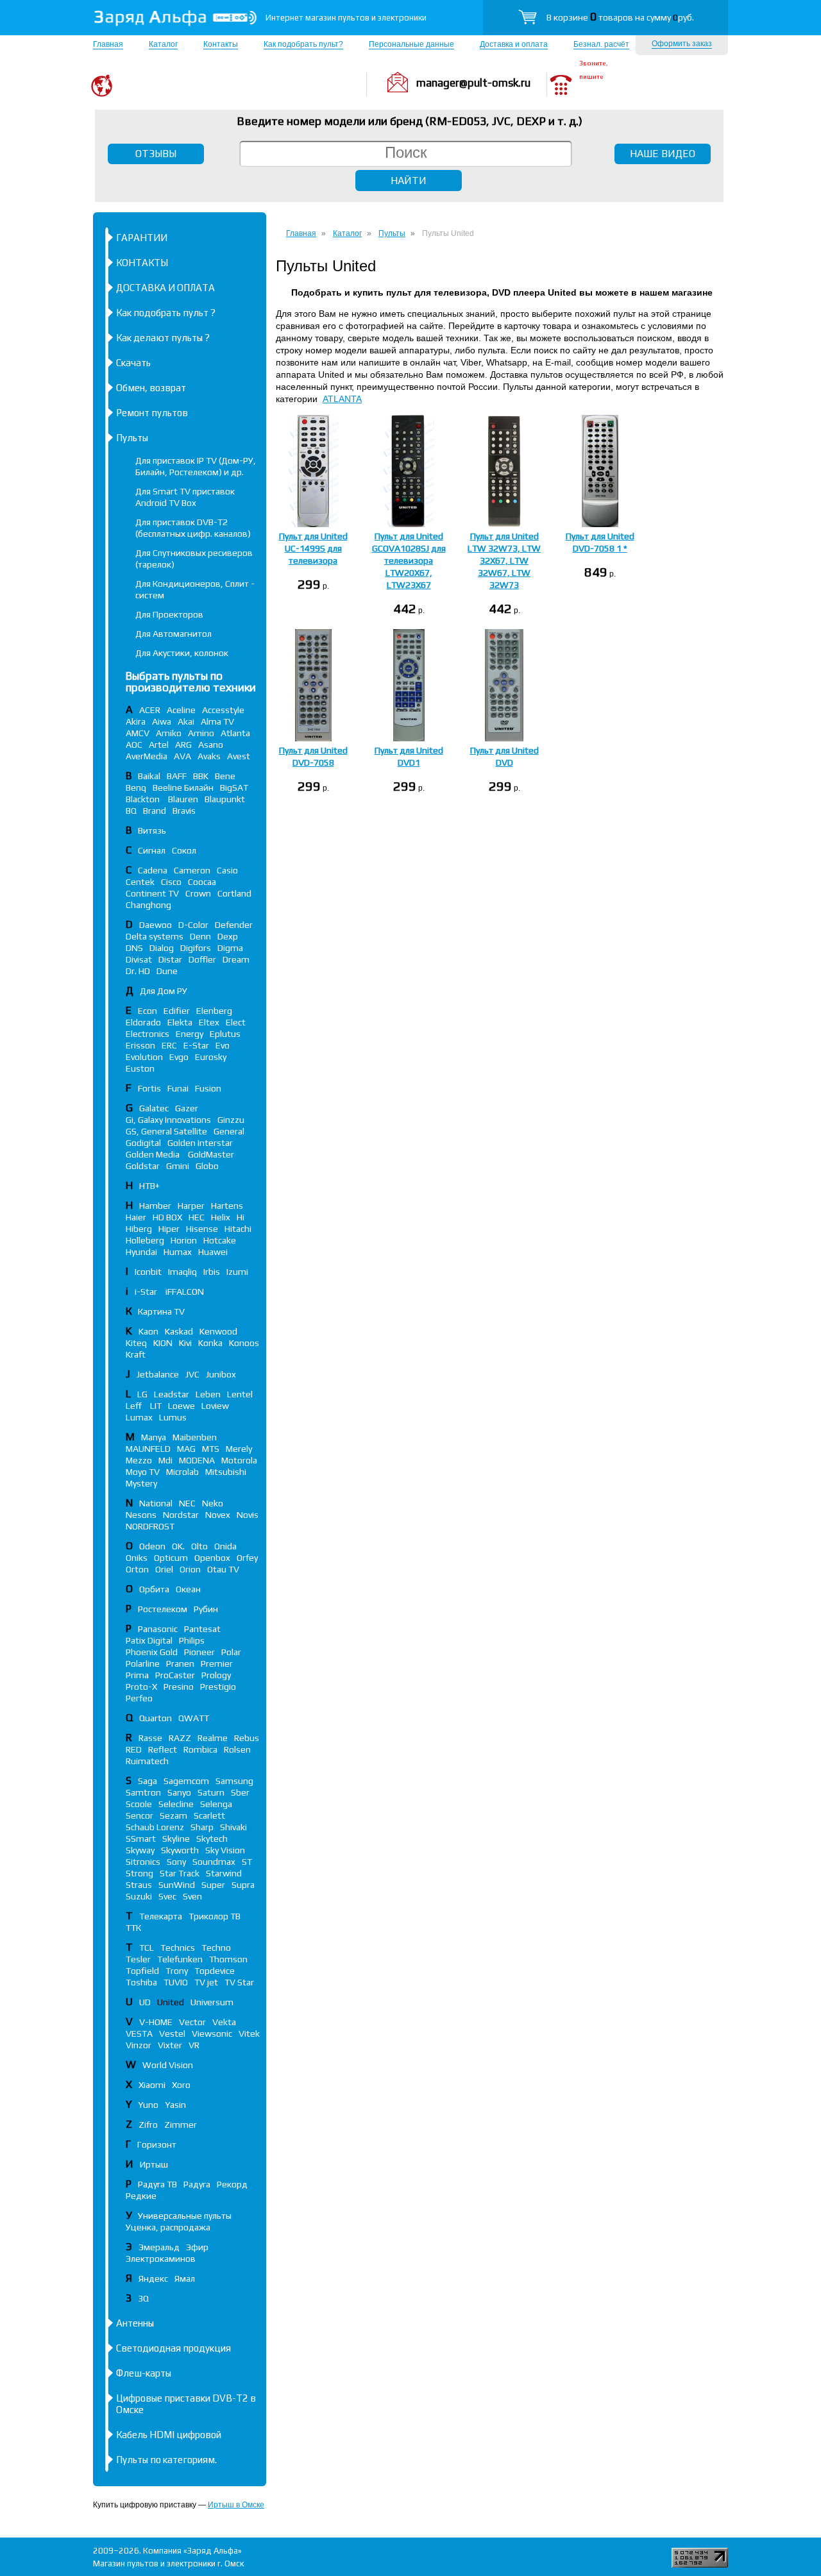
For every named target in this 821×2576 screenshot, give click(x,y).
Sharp (202, 1827)
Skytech (212, 1839)
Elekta (180, 1022)
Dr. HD (138, 971)
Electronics (148, 1034)
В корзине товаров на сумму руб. (620, 17)
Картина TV (162, 1311)
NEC (187, 1503)
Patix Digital (149, 1640)
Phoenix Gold (152, 1652)
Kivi (185, 1343)
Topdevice (215, 1971)
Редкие (141, 2196)
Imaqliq (182, 1272)
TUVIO (176, 1982)
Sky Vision (225, 1850)
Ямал (185, 2278)
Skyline (176, 1839)
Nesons (141, 1515)
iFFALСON (185, 1292)
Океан (188, 1589)
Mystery (141, 1483)
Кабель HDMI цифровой (169, 2435)
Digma (230, 948)
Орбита (154, 1589)
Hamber (155, 1206)
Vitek (249, 2033)
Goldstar (143, 1166)
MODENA (197, 1460)
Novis (248, 1515)
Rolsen (237, 1749)
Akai (186, 721)
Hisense (202, 1229)
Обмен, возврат (151, 388)
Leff (135, 1406)
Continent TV (152, 893)
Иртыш (154, 2164)
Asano (211, 745)
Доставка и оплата (514, 44)
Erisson (140, 1045)
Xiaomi (152, 2085)
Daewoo (156, 925)
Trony (177, 1971)
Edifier (177, 1011)
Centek (140, 882)
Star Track (180, 1873)
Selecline (176, 1804)
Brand (155, 811)
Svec (167, 1896)
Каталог (163, 44)
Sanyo (179, 1792)
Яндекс (153, 2278)
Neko (213, 1503)
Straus (139, 1885)
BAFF (177, 776)
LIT (156, 1406)
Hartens (227, 1206)
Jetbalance (158, 1374)
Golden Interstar (200, 1143)
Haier (136, 1217)
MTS (211, 1449)
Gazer (187, 1108)
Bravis (184, 811)
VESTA (139, 2033)
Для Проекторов (169, 614)
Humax (178, 1252)
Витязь (152, 830)
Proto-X (141, 1687)
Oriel (164, 1569)
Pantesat (202, 1629)
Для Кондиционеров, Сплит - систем (195, 589)
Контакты (221, 44)
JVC (192, 1374)
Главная (108, 44)
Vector (192, 2022)
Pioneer (199, 1652)
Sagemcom (186, 1781)
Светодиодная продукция (174, 2348)
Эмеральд (159, 2247)
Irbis (212, 1272)
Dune (167, 971)
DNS (134, 948)
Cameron (192, 870)
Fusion (208, 1088)
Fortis (149, 1088)
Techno (216, 1948)
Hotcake (220, 1240)
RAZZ (180, 1738)
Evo (223, 1045)
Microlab (182, 1472)
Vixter (170, 2045)
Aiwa (162, 721)
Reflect (163, 1749)
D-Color (193, 925)
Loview (215, 1406)
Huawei (213, 1252)
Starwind (224, 1873)
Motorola (239, 1460)
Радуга (197, 2184)
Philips (192, 1640)
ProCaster (175, 1675)
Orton (137, 1569)
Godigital (143, 1143)
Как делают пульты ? (163, 338)
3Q (143, 2298)
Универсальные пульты (185, 2216)
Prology (216, 1675)
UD (145, 2002)
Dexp (228, 936)
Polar (231, 1652)
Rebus (247, 1738)
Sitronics (143, 1862)
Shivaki (233, 1827)
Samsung (234, 1781)
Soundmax (214, 1862)
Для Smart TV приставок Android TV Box (185, 497)
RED (134, 1749)
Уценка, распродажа (168, 2227)
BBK (201, 776)
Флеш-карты (144, 2373)
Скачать (133, 363)
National (156, 1503)
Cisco (171, 882)
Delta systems (155, 936)
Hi (241, 1217)
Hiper (169, 1229)
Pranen (180, 1663)
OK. (178, 1546)
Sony (176, 1862)
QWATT (194, 1718)
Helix (221, 1217)
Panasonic (158, 1629)
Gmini (178, 1166)
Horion (184, 1240)
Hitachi (238, 1229)
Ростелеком (163, 1609)
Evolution (144, 1057)
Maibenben (195, 1437)
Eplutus (225, 1034)
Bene (225, 776)
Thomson (228, 1959)
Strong (140, 1873)
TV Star (239, 1982)
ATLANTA (342, 399)
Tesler (138, 1959)
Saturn (211, 1792)
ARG (183, 745)
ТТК (133, 1928)
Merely (239, 1449)
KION (163, 1343)
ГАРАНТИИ (142, 238)
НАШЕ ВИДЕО (663, 154)
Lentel (240, 1394)
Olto (199, 1546)
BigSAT (234, 787)
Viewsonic (212, 2033)
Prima (137, 1675)
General (229, 1131)
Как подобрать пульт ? (166, 313)
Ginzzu (231, 1120)
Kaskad (179, 1331)
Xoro (181, 2085)
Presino (179, 1687)
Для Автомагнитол (174, 634)
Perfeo (139, 1698)
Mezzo (139, 1460)
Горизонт (157, 2144)
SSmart (141, 1839)
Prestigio (218, 1687)
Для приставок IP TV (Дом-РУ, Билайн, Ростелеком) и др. (196, 466)
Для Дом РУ (164, 991)
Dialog (162, 948)
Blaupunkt (225, 799)
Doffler (202, 959)
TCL (147, 1948)
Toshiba (141, 1982)
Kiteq (136, 1343)
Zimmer (181, 2125)
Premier (217, 1663)
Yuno (148, 2105)
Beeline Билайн (183, 787)
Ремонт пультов (152, 413)
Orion (190, 1569)
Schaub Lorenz (155, 1827)
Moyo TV (143, 1472)
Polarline (143, 1663)
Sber (240, 1792)
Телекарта (161, 1916)
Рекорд (232, 2184)
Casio (227, 870)
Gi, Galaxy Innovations (168, 1120)
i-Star (147, 1292)
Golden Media (154, 1154)
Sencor (140, 1815)
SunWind (177, 1885)
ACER (150, 710)
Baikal (149, 776)
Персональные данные (411, 44)
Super (213, 1885)
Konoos (244, 1343)
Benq (136, 787)
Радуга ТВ (157, 2184)
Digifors (196, 948)
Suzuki (139, 1896)
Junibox (221, 1374)
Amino (201, 733)
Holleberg (145, 1240)
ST (247, 1862)
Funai (178, 1088)
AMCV (138, 733)
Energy (190, 1034)
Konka (210, 1343)
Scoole (139, 1804)
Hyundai (141, 1252)
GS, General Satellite (166, 1131)
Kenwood (218, 1331)
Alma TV (217, 721)
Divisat (139, 959)
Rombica (200, 1749)
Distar (170, 959)
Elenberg (214, 1011)
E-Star (196, 1045)
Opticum (171, 1558)
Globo (207, 1166)
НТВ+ (149, 1186)
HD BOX (167, 1217)
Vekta (224, 2022)
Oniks (137, 1558)
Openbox (212, 1558)
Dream (236, 959)
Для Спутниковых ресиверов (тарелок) (194, 559)
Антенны (135, 2323)
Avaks (209, 756)
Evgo (179, 1057)
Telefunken (180, 1959)
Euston (140, 1068)
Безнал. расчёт (601, 44)
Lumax (139, 1417)
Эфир (197, 2247)
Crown (198, 893)
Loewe (182, 1406)
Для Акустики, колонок (182, 653)
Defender (234, 925)
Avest (239, 756)
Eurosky (211, 1057)
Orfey (247, 1558)
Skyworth (180, 1850)
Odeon (152, 1546)
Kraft (136, 1354)
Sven (192, 1896)
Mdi (165, 1460)
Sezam (174, 1815)
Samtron (143, 1792)
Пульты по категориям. (166, 2460)
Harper (191, 1206)
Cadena (153, 870)
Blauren (183, 799)
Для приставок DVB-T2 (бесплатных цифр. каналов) (193, 528)
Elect (236, 1022)
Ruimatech (147, 1761)
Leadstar (172, 1394)
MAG (186, 1449)
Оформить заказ (682, 44)
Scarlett (209, 1815)
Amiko (169, 733)
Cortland (234, 893)
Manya (154, 1437)
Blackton (144, 799)
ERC (169, 1045)
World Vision (168, 2065)
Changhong (148, 905)
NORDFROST (150, 1526)
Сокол (184, 850)
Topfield (142, 1971)
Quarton (156, 1718)
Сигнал (152, 850)
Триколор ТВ (215, 1916)
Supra (243, 1885)
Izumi (237, 1272)
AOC (134, 745)
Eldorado (143, 1022)
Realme (213, 1738)
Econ (148, 1011)
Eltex (209, 1022)
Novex (218, 1515)
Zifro (148, 2125)
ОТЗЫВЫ (156, 154)
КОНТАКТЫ (142, 263)
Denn (200, 936)
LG (142, 1394)
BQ (131, 811)
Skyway (140, 1850)
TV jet (206, 1982)
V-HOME (156, 2022)
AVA (182, 756)
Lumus (173, 1417)
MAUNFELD (148, 1449)
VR (194, 2045)
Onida (225, 1546)
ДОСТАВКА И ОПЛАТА (165, 288)
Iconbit (148, 1272)
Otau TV (223, 1569)
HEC (197, 1217)
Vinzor (139, 2045)
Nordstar (181, 1515)
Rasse (150, 1738)
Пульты (132, 438)
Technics (178, 1948)
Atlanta (235, 733)
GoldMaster (211, 1154)
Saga (148, 1781)
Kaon (148, 1331)
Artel (159, 745)
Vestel (172, 2033)
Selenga (216, 1804)
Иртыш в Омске (236, 2505)
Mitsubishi (226, 1472)
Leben (208, 1394)
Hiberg (139, 1229)
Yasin (175, 2105)
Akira (136, 721)
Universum (212, 2002)
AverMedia (147, 756)
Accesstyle (223, 710)
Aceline (181, 710)
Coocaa (202, 882)
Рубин (206, 1609)
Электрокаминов (161, 2259)
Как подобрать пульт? (303, 44)
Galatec (154, 1108)
